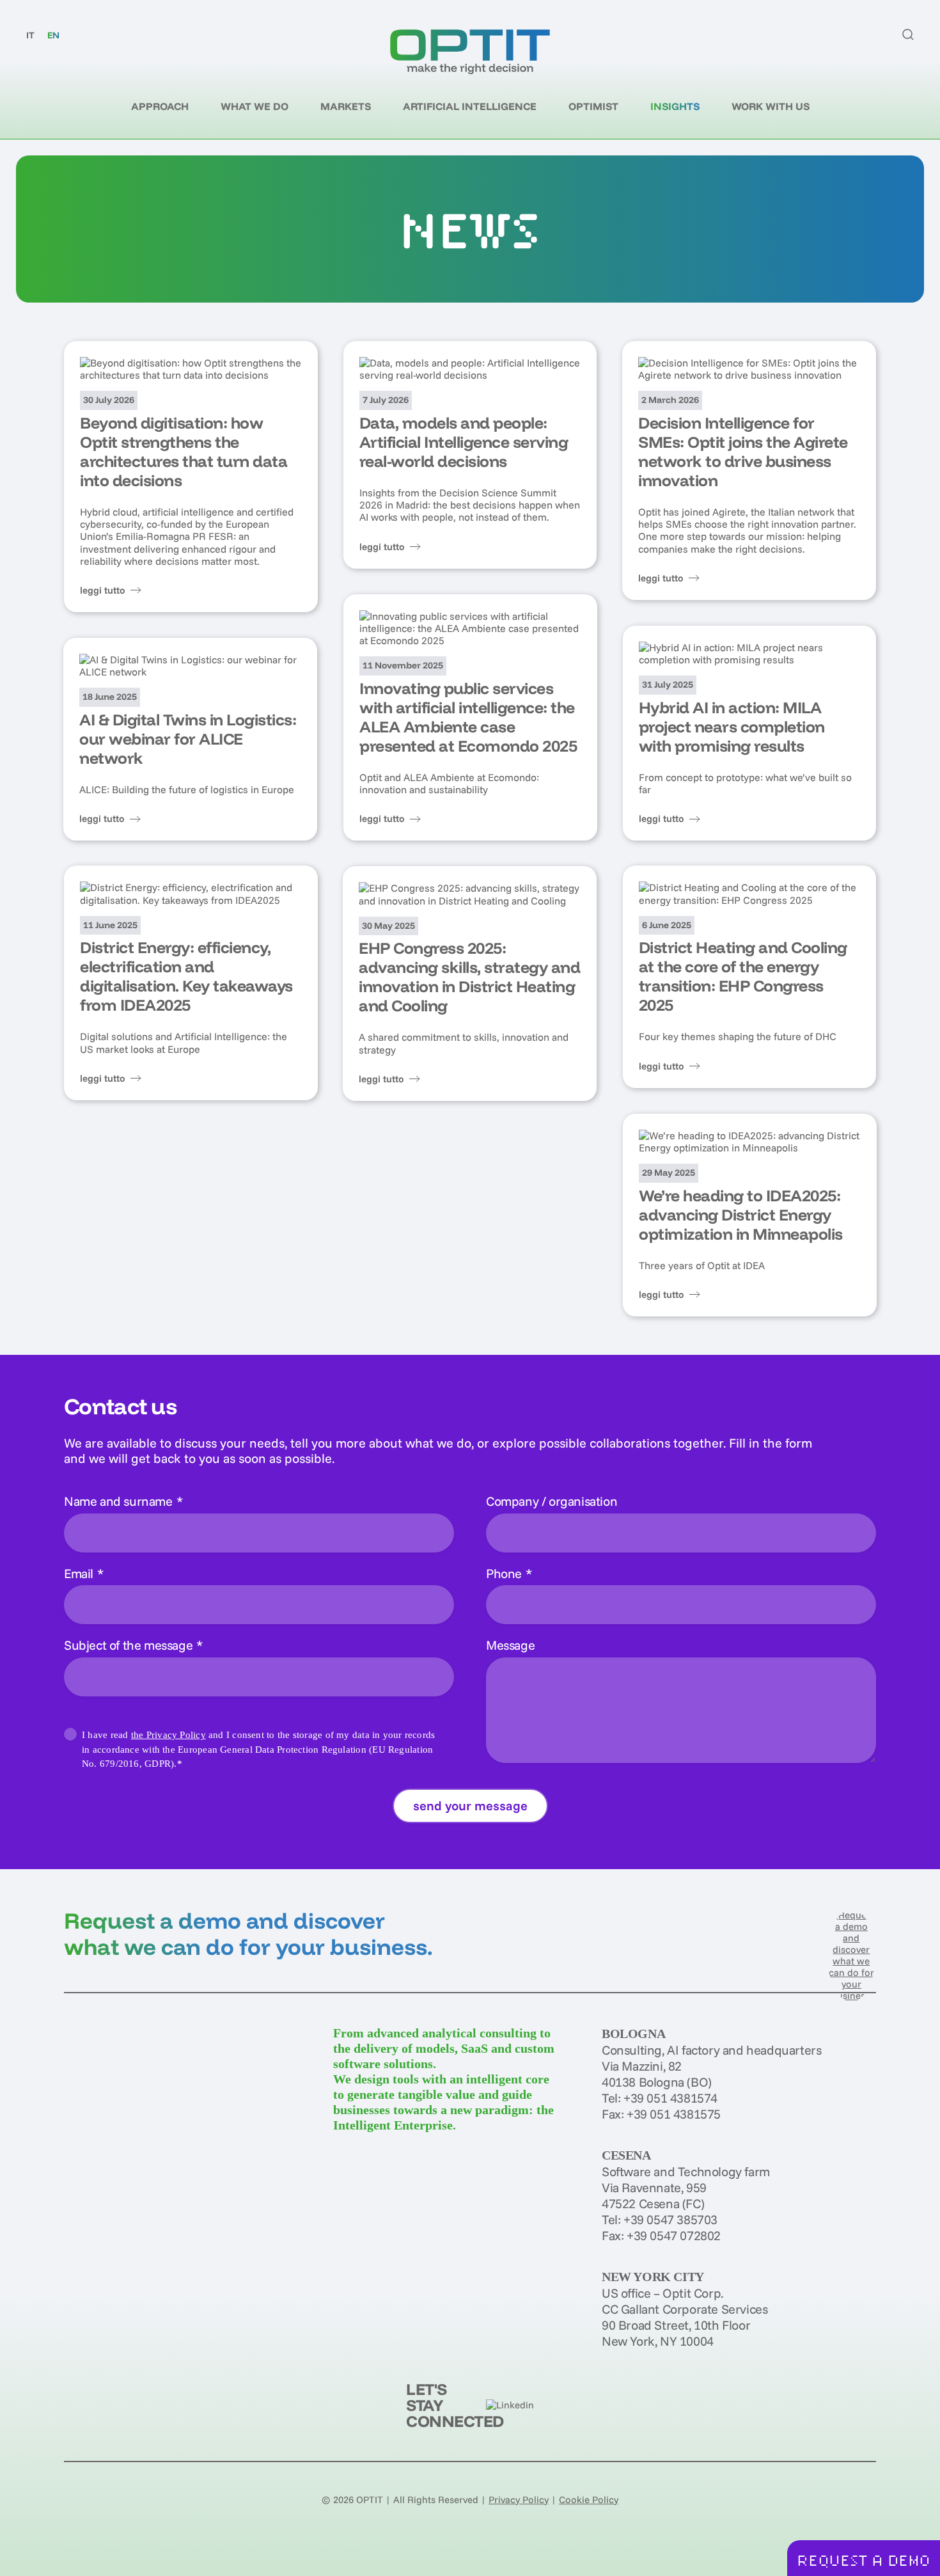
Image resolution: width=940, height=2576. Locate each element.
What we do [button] (255, 106)
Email (84, 1573)
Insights (675, 106)
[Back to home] (470, 52)
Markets (346, 106)
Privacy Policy (519, 2500)
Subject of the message (133, 1645)
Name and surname (123, 1501)
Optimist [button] (593, 106)
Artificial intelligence (470, 106)
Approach (160, 106)
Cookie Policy (589, 2500)
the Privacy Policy (168, 1735)
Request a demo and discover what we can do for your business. (248, 1933)
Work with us (771, 106)
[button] (908, 35)
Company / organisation (552, 1501)
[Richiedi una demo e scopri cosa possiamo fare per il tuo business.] (851, 1955)
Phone (509, 1573)
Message (510, 1645)
